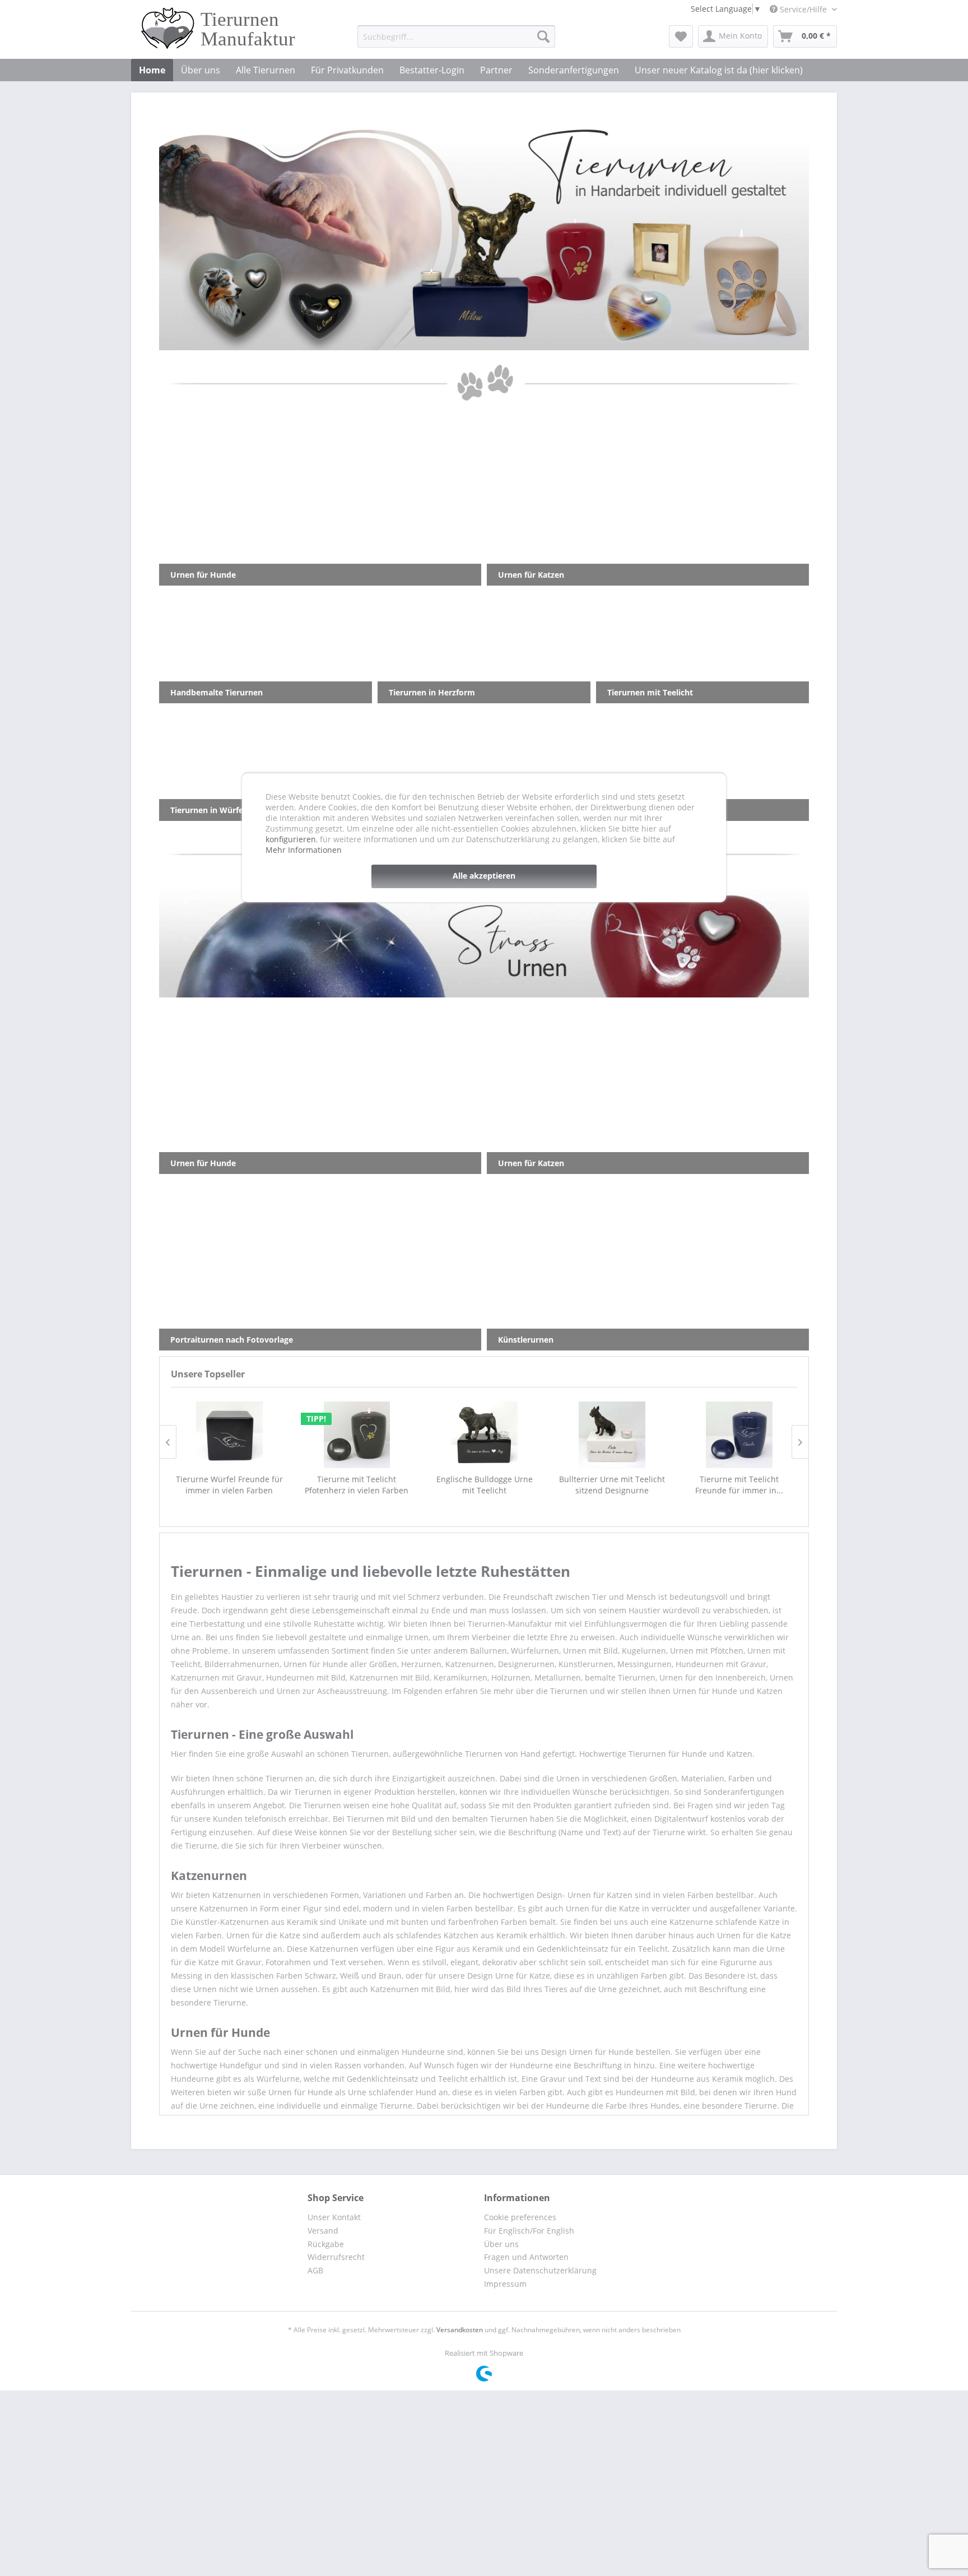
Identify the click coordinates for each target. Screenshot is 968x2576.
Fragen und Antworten (526, 2257)
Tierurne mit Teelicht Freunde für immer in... (739, 1485)
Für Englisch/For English (529, 2231)
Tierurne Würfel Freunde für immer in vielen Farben (229, 1485)
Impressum (505, 2284)
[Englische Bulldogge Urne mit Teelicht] (484, 1435)
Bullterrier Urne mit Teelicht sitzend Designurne (611, 1485)
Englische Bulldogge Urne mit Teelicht (484, 1485)
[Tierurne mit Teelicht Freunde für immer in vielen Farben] (739, 1435)
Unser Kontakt (334, 2217)
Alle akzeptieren (484, 876)
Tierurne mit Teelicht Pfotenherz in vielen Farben (356, 1485)
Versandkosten (460, 2330)
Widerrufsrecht (336, 2257)
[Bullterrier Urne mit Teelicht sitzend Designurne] (611, 1435)
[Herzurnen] (484, 235)
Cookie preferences (520, 2217)
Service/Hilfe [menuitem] (803, 9)
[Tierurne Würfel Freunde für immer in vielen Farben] (229, 1435)
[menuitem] (456, 36)
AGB (315, 2270)
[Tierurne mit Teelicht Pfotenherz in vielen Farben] (356, 1435)
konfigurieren (291, 839)
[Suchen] (543, 36)
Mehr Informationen (304, 850)
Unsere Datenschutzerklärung (540, 2270)
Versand (323, 2231)
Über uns (501, 2244)
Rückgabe (326, 2244)
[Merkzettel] (681, 36)
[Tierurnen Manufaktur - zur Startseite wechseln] (221, 28)
